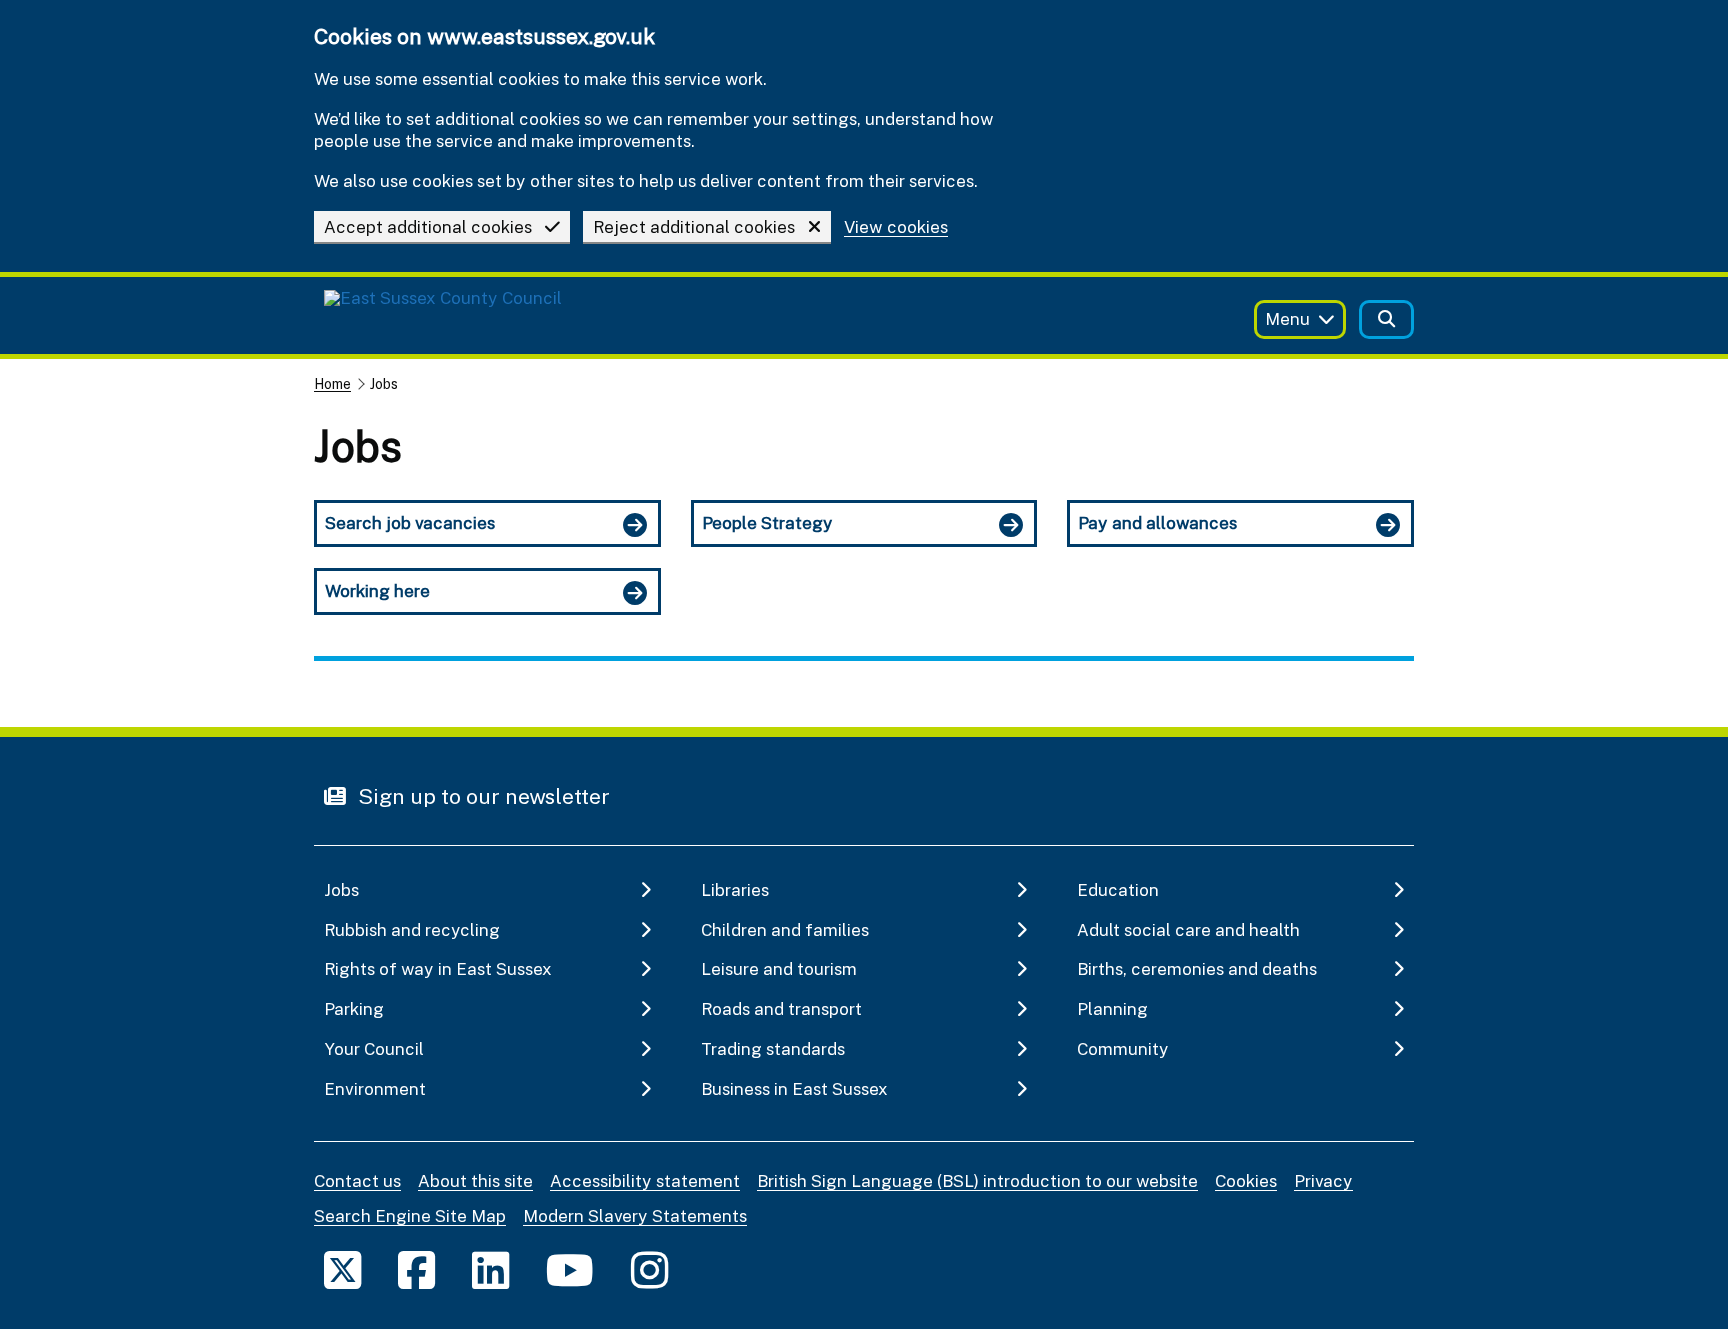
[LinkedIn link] (490, 1269)
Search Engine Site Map (410, 1215)
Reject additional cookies (694, 226)
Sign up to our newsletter (481, 796)
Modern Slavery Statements (635, 1215)
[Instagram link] (649, 1269)
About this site (475, 1180)
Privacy (1323, 1180)
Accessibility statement (645, 1180)
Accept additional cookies (428, 226)
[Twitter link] (342, 1269)
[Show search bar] (1386, 319)
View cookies (896, 227)
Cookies (1246, 1180)
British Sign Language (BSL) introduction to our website (977, 1180)
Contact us (357, 1180)
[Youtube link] (570, 1269)
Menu (1287, 318)
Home (332, 383)
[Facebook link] (416, 1269)
